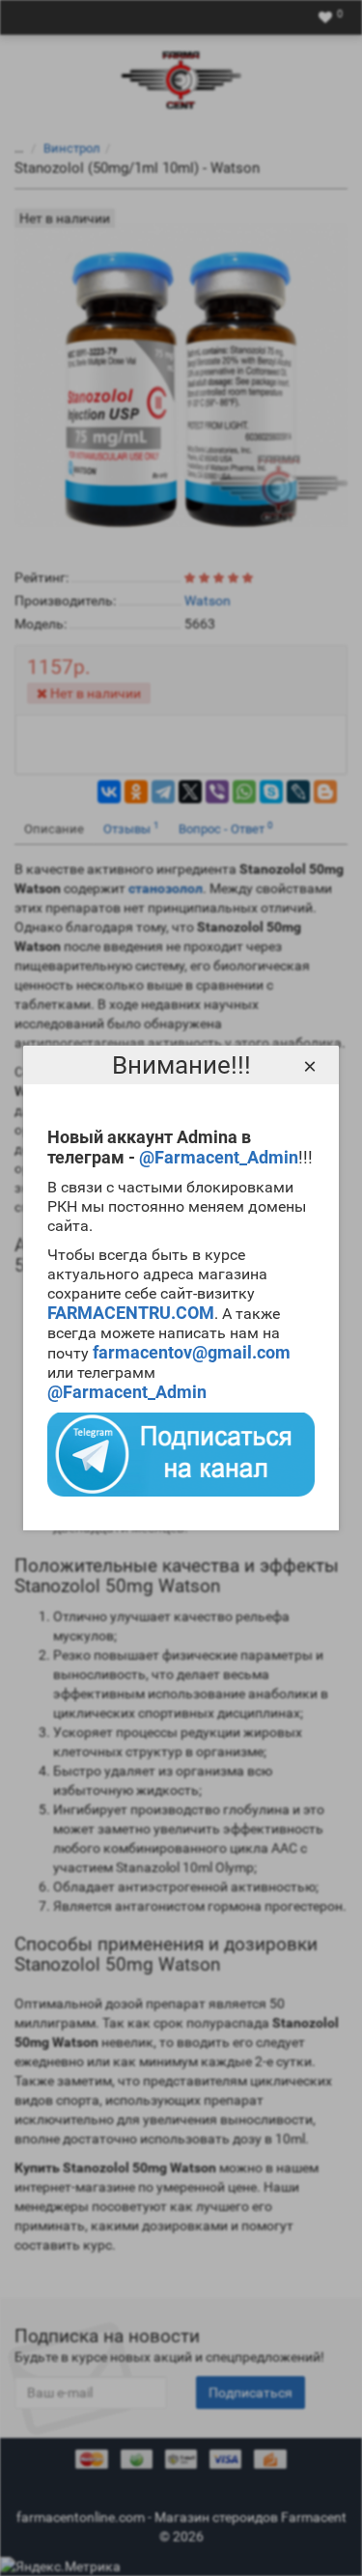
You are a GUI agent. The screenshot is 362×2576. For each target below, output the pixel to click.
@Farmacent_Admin (219, 1157)
